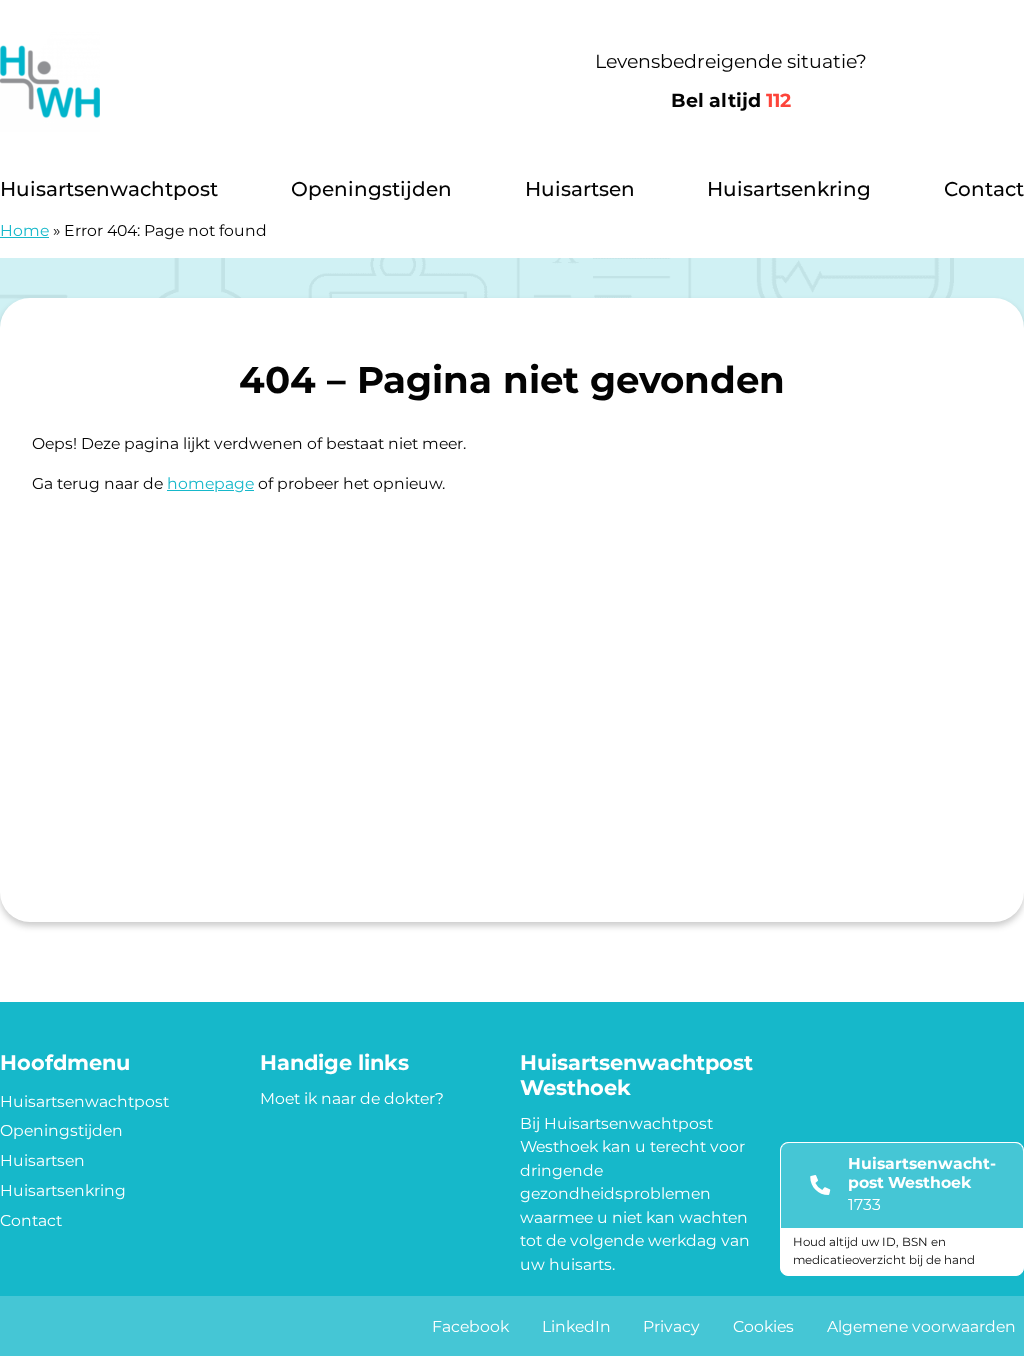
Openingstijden (371, 189)
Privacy (671, 1326)
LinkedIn (576, 1326)
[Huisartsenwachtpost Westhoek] (219, 82)
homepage (210, 483)
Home (24, 230)
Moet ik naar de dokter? (352, 1098)
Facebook (470, 1326)
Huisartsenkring (789, 189)
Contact (984, 189)
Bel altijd (731, 100)
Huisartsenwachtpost (109, 189)
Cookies (763, 1326)
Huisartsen (580, 189)
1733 (864, 1204)
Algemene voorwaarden (921, 1326)
